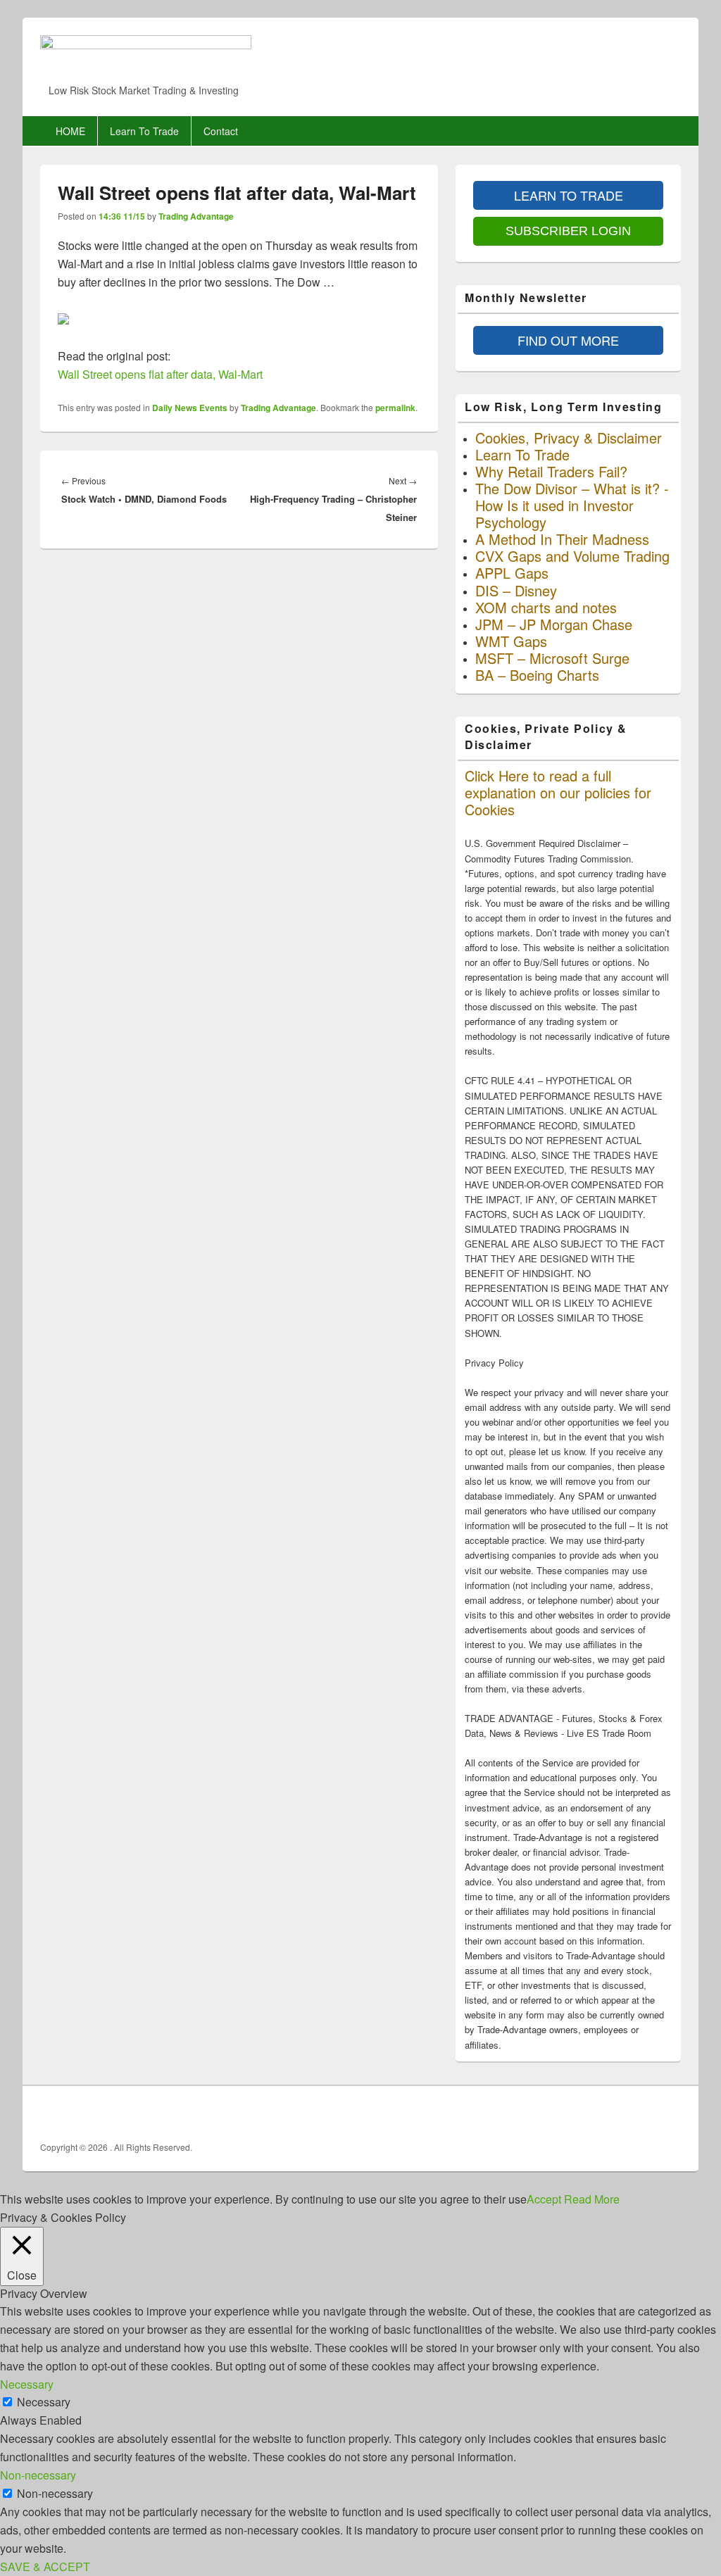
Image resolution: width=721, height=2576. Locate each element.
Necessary (44, 2402)
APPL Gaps (512, 573)
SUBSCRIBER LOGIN (568, 231)
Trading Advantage (196, 216)
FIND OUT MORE (568, 340)
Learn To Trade (144, 131)
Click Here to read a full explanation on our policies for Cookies (558, 792)
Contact (221, 131)
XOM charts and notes (546, 607)
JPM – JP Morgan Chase (554, 624)
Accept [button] (544, 2199)
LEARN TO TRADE (569, 195)
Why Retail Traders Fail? (551, 471)
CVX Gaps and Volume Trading (572, 556)
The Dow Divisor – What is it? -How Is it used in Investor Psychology (572, 505)
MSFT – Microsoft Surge (552, 658)
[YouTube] (669, 2112)
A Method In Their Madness (562, 539)
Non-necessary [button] (38, 2475)
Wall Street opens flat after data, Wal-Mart (160, 374)
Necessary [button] (27, 2384)
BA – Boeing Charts (537, 675)
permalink (395, 408)
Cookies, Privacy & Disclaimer (569, 438)
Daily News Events (190, 408)
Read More (592, 2199)
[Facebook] (607, 2112)
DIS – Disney (516, 590)
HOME (70, 131)
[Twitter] (638, 2112)
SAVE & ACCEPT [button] (45, 2566)
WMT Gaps (511, 641)
